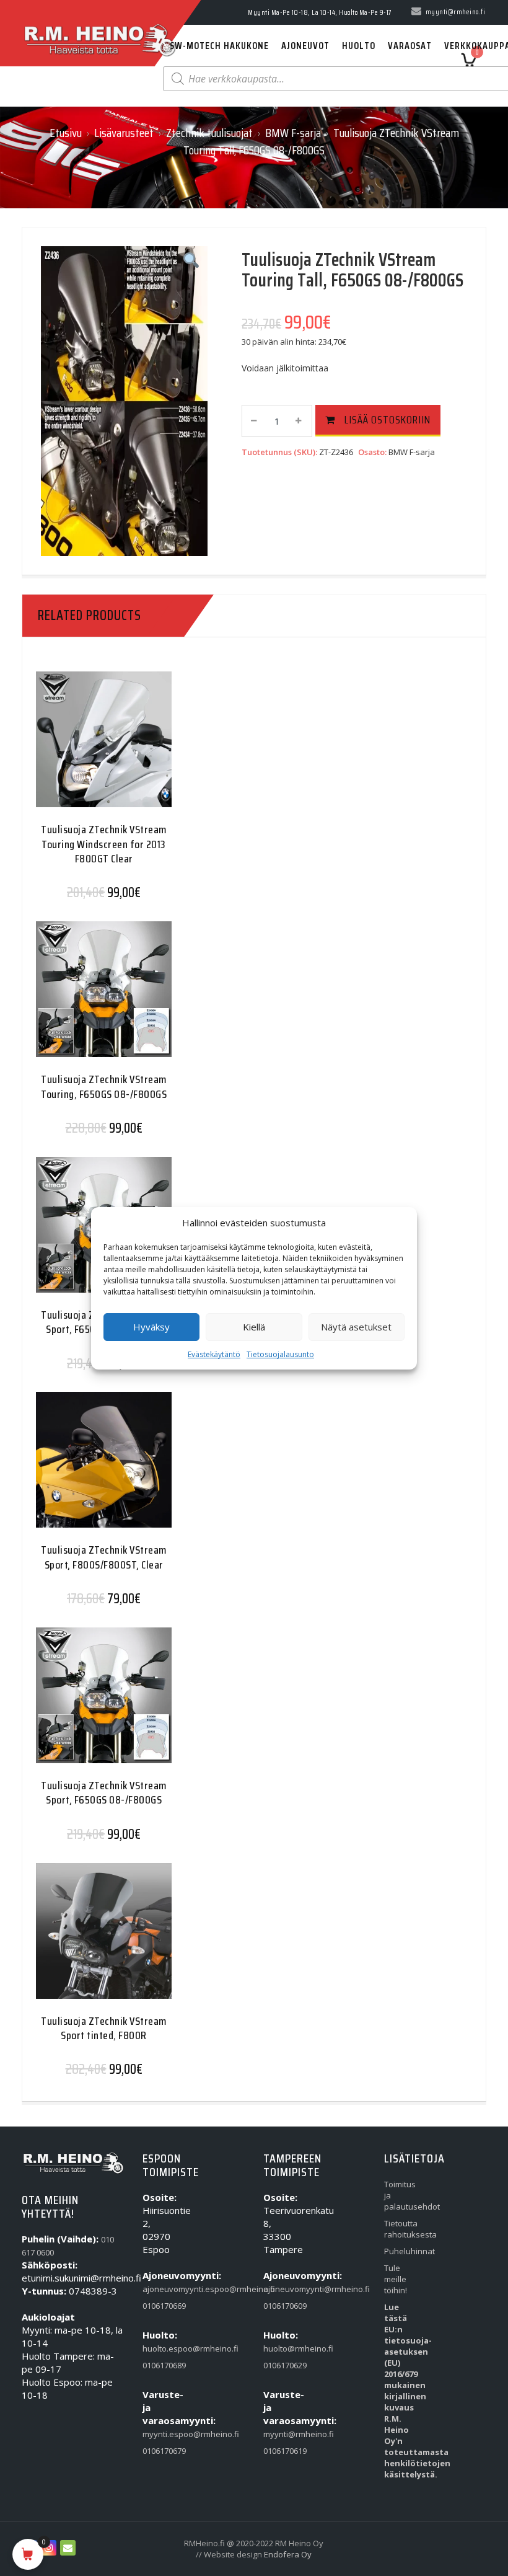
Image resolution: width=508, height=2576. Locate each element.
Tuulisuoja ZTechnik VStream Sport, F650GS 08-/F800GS (104, 1793)
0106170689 (160, 2365)
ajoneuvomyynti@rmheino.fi (280, 2289)
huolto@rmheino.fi (280, 2348)
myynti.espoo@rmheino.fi (160, 2434)
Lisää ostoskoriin (388, 420)
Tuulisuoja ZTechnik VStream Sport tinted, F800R (104, 2028)
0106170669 (160, 2306)
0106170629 (280, 2365)
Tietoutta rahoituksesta (401, 2229)
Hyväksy (151, 1327)
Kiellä (254, 1327)
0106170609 (280, 2306)
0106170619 (280, 2451)
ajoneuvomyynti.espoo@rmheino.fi (160, 2289)
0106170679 (160, 2451)
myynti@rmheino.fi (280, 2434)
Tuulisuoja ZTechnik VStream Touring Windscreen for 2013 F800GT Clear (104, 844)
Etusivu (66, 133)
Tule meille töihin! (396, 2279)
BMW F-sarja (293, 133)
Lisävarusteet (124, 133)
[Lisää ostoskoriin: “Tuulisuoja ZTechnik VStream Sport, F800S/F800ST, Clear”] (79, 1467)
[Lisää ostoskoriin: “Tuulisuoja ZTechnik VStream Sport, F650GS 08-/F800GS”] (79, 1232)
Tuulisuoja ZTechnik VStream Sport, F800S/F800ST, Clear (104, 1557)
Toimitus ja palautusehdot (401, 2195)
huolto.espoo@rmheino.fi (160, 2348)
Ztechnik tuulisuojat (209, 133)
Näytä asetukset (356, 1327)
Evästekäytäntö (214, 1354)
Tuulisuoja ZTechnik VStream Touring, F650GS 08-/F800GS (104, 1087)
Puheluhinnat (401, 2251)
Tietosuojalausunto (280, 1354)
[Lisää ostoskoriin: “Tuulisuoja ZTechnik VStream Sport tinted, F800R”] (79, 1938)
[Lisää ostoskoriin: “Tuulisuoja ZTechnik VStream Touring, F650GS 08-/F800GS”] (79, 997)
